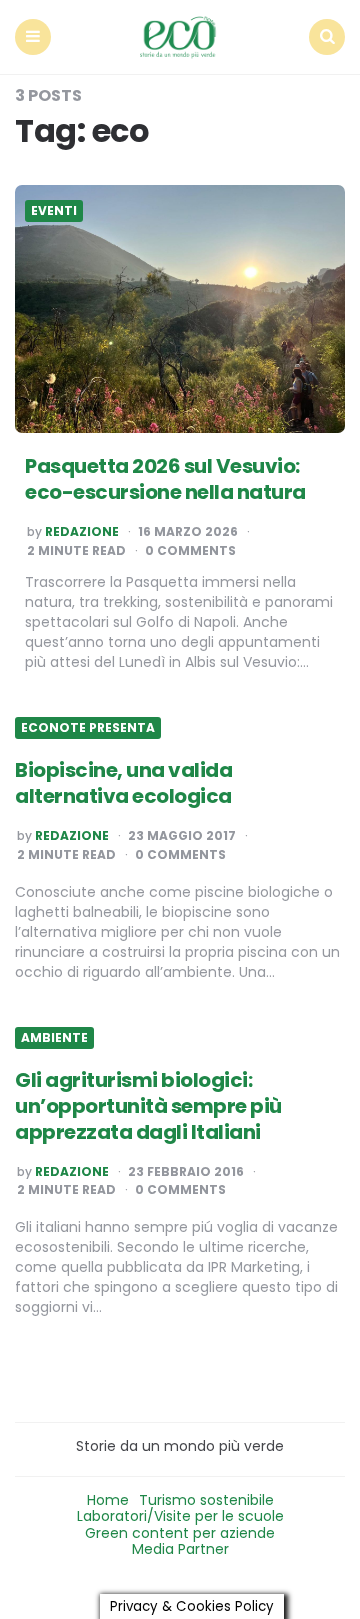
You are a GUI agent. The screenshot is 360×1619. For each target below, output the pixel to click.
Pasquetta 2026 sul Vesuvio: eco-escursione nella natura (165, 479)
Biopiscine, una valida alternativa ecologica (123, 783)
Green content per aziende (180, 1533)
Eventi (54, 211)
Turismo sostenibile (206, 1500)
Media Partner (180, 1549)
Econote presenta (88, 728)
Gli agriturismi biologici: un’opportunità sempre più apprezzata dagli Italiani (148, 1106)
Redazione (82, 532)
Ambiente (54, 1038)
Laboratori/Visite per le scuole (180, 1516)
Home (108, 1500)
